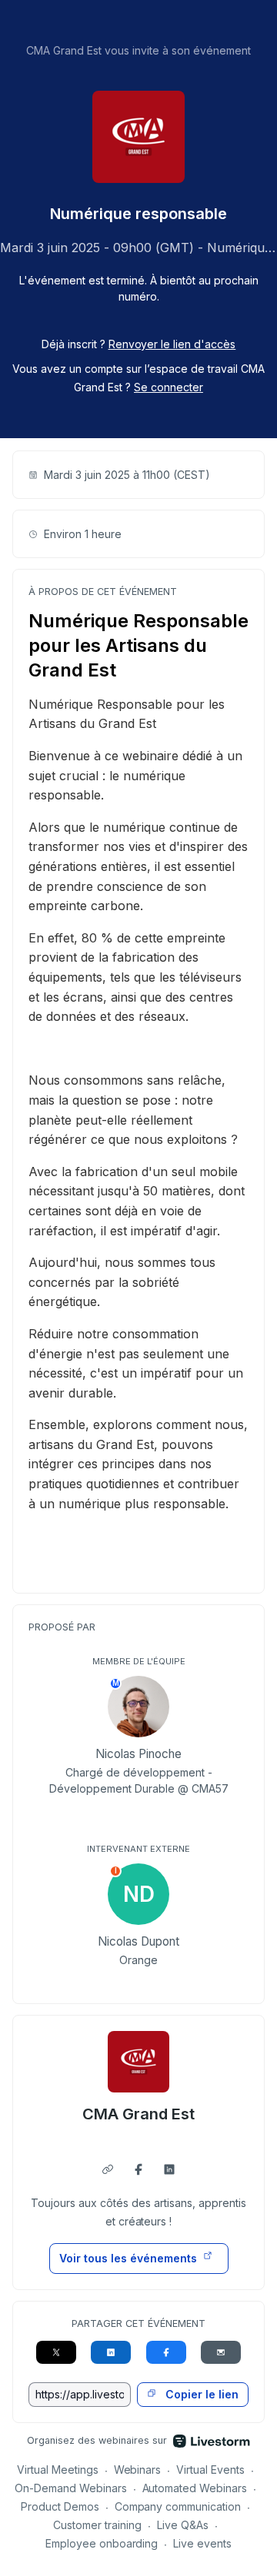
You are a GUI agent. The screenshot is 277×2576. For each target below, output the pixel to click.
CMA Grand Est (138, 2114)
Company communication (178, 2506)
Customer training (97, 2525)
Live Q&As (183, 2525)
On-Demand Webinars (71, 2488)
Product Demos (60, 2506)
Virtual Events (210, 2470)
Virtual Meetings (58, 2470)
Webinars (138, 2470)
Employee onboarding (102, 2543)
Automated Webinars (195, 2488)
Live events (202, 2543)
